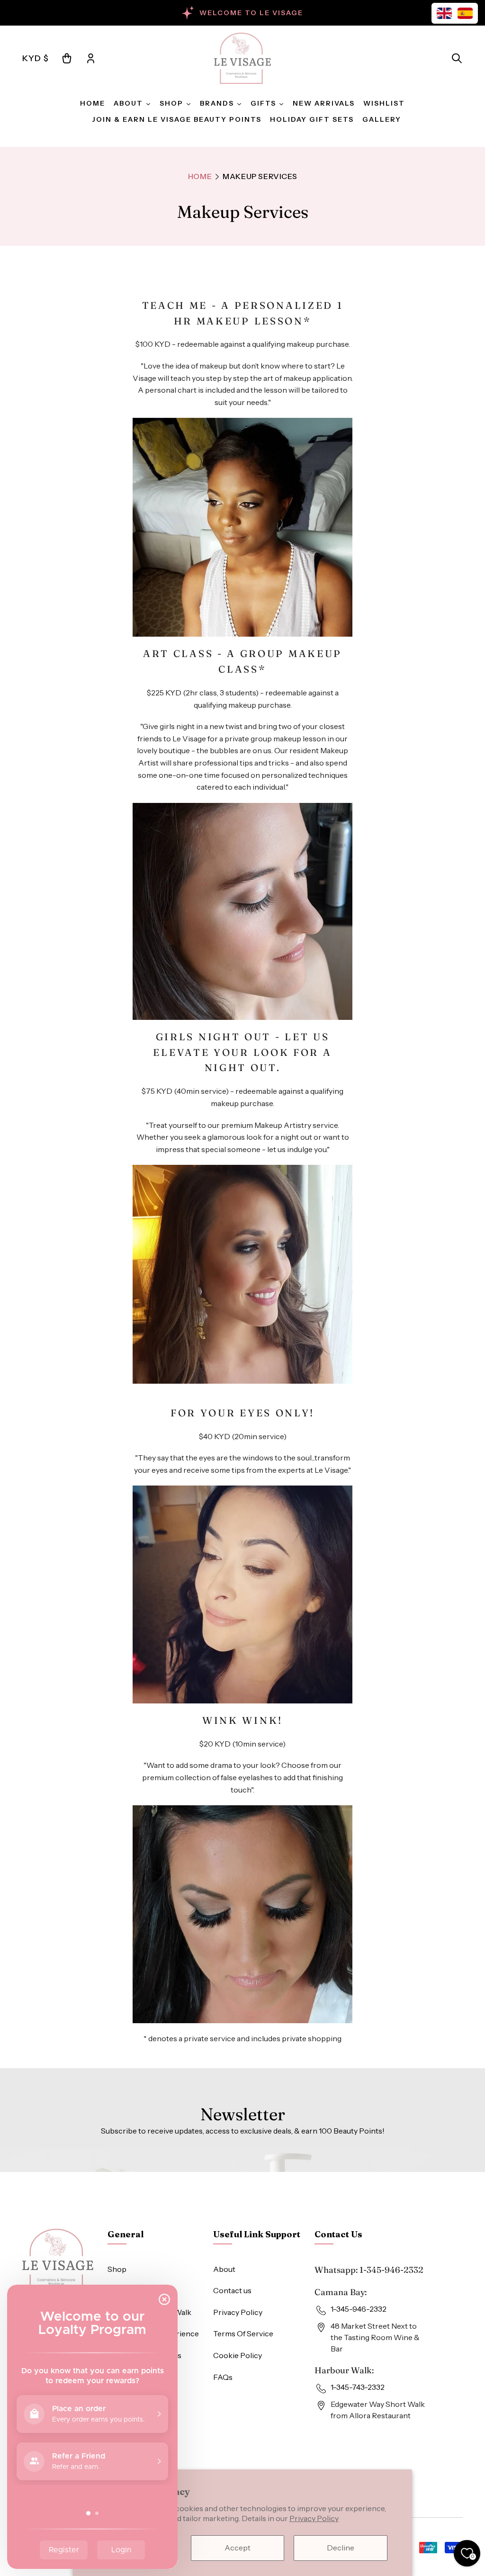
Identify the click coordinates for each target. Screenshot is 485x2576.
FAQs (223, 2377)
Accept (238, 2548)
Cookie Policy (238, 2355)
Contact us (232, 2290)
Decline (341, 2548)
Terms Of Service (243, 2333)
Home (200, 176)
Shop (117, 2269)
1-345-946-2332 (391, 2270)
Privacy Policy (314, 2518)
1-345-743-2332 (358, 2387)
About (224, 2269)
